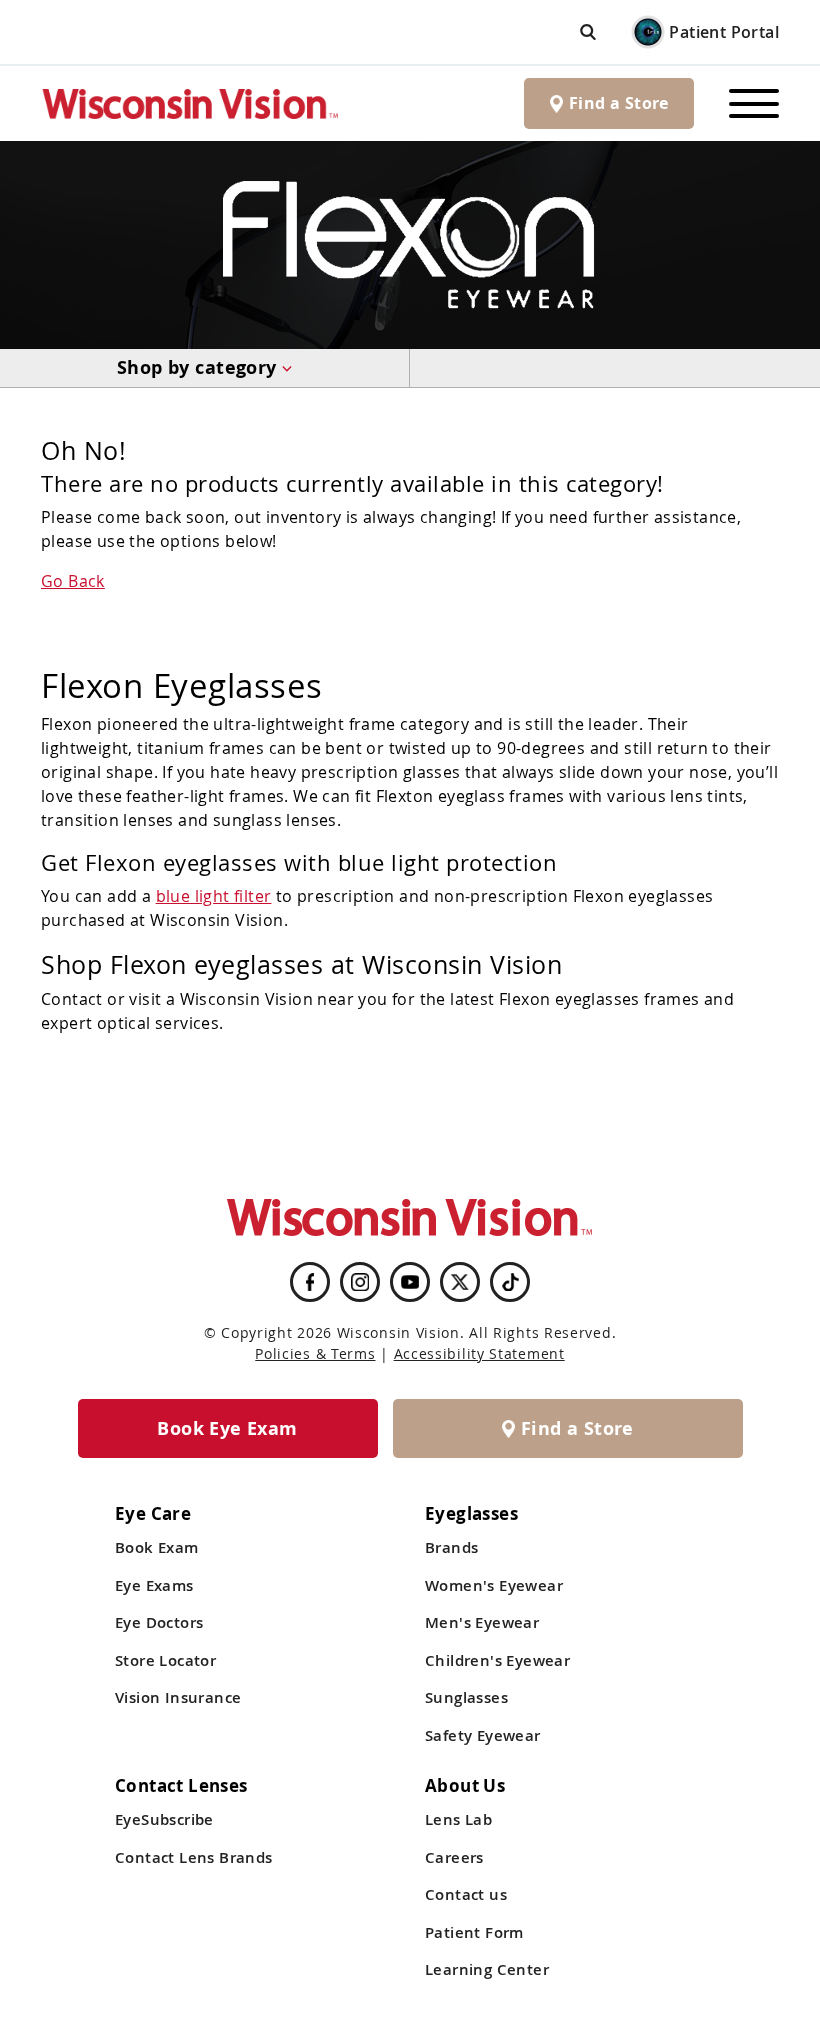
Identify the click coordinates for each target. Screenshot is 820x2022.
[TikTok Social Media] (510, 1282)
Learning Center (487, 1969)
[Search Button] (588, 31)
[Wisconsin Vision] (191, 103)
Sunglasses (466, 1697)
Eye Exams (154, 1585)
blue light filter (214, 896)
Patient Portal (724, 32)
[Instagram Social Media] (360, 1282)
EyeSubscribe (164, 1819)
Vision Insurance (178, 1697)
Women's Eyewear (494, 1585)
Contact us (466, 1894)
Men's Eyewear (482, 1622)
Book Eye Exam (227, 1428)
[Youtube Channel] (410, 1282)
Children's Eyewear (497, 1660)
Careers (454, 1857)
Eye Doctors (159, 1622)
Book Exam (157, 1547)
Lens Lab (458, 1819)
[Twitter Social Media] (460, 1282)
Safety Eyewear (483, 1735)
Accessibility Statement (479, 1353)
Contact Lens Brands (194, 1857)
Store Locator (165, 1660)
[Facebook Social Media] (310, 1282)
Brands (451, 1547)
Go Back (73, 581)
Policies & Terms (315, 1353)
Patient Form (474, 1932)
